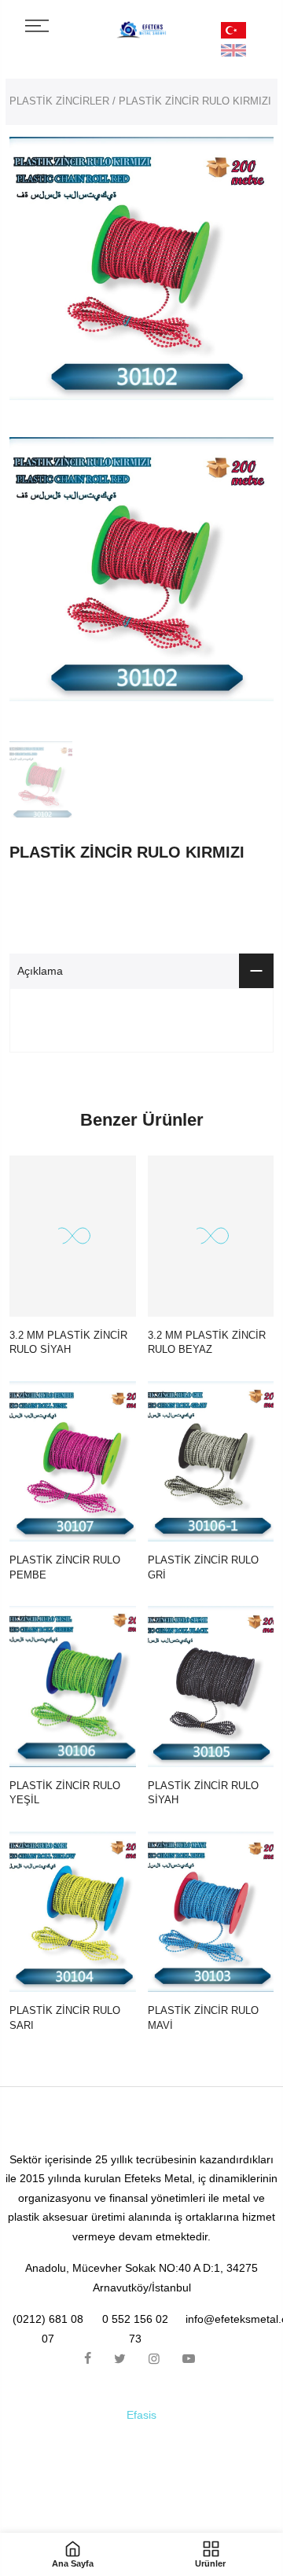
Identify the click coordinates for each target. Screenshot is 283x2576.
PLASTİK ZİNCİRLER (59, 101)
